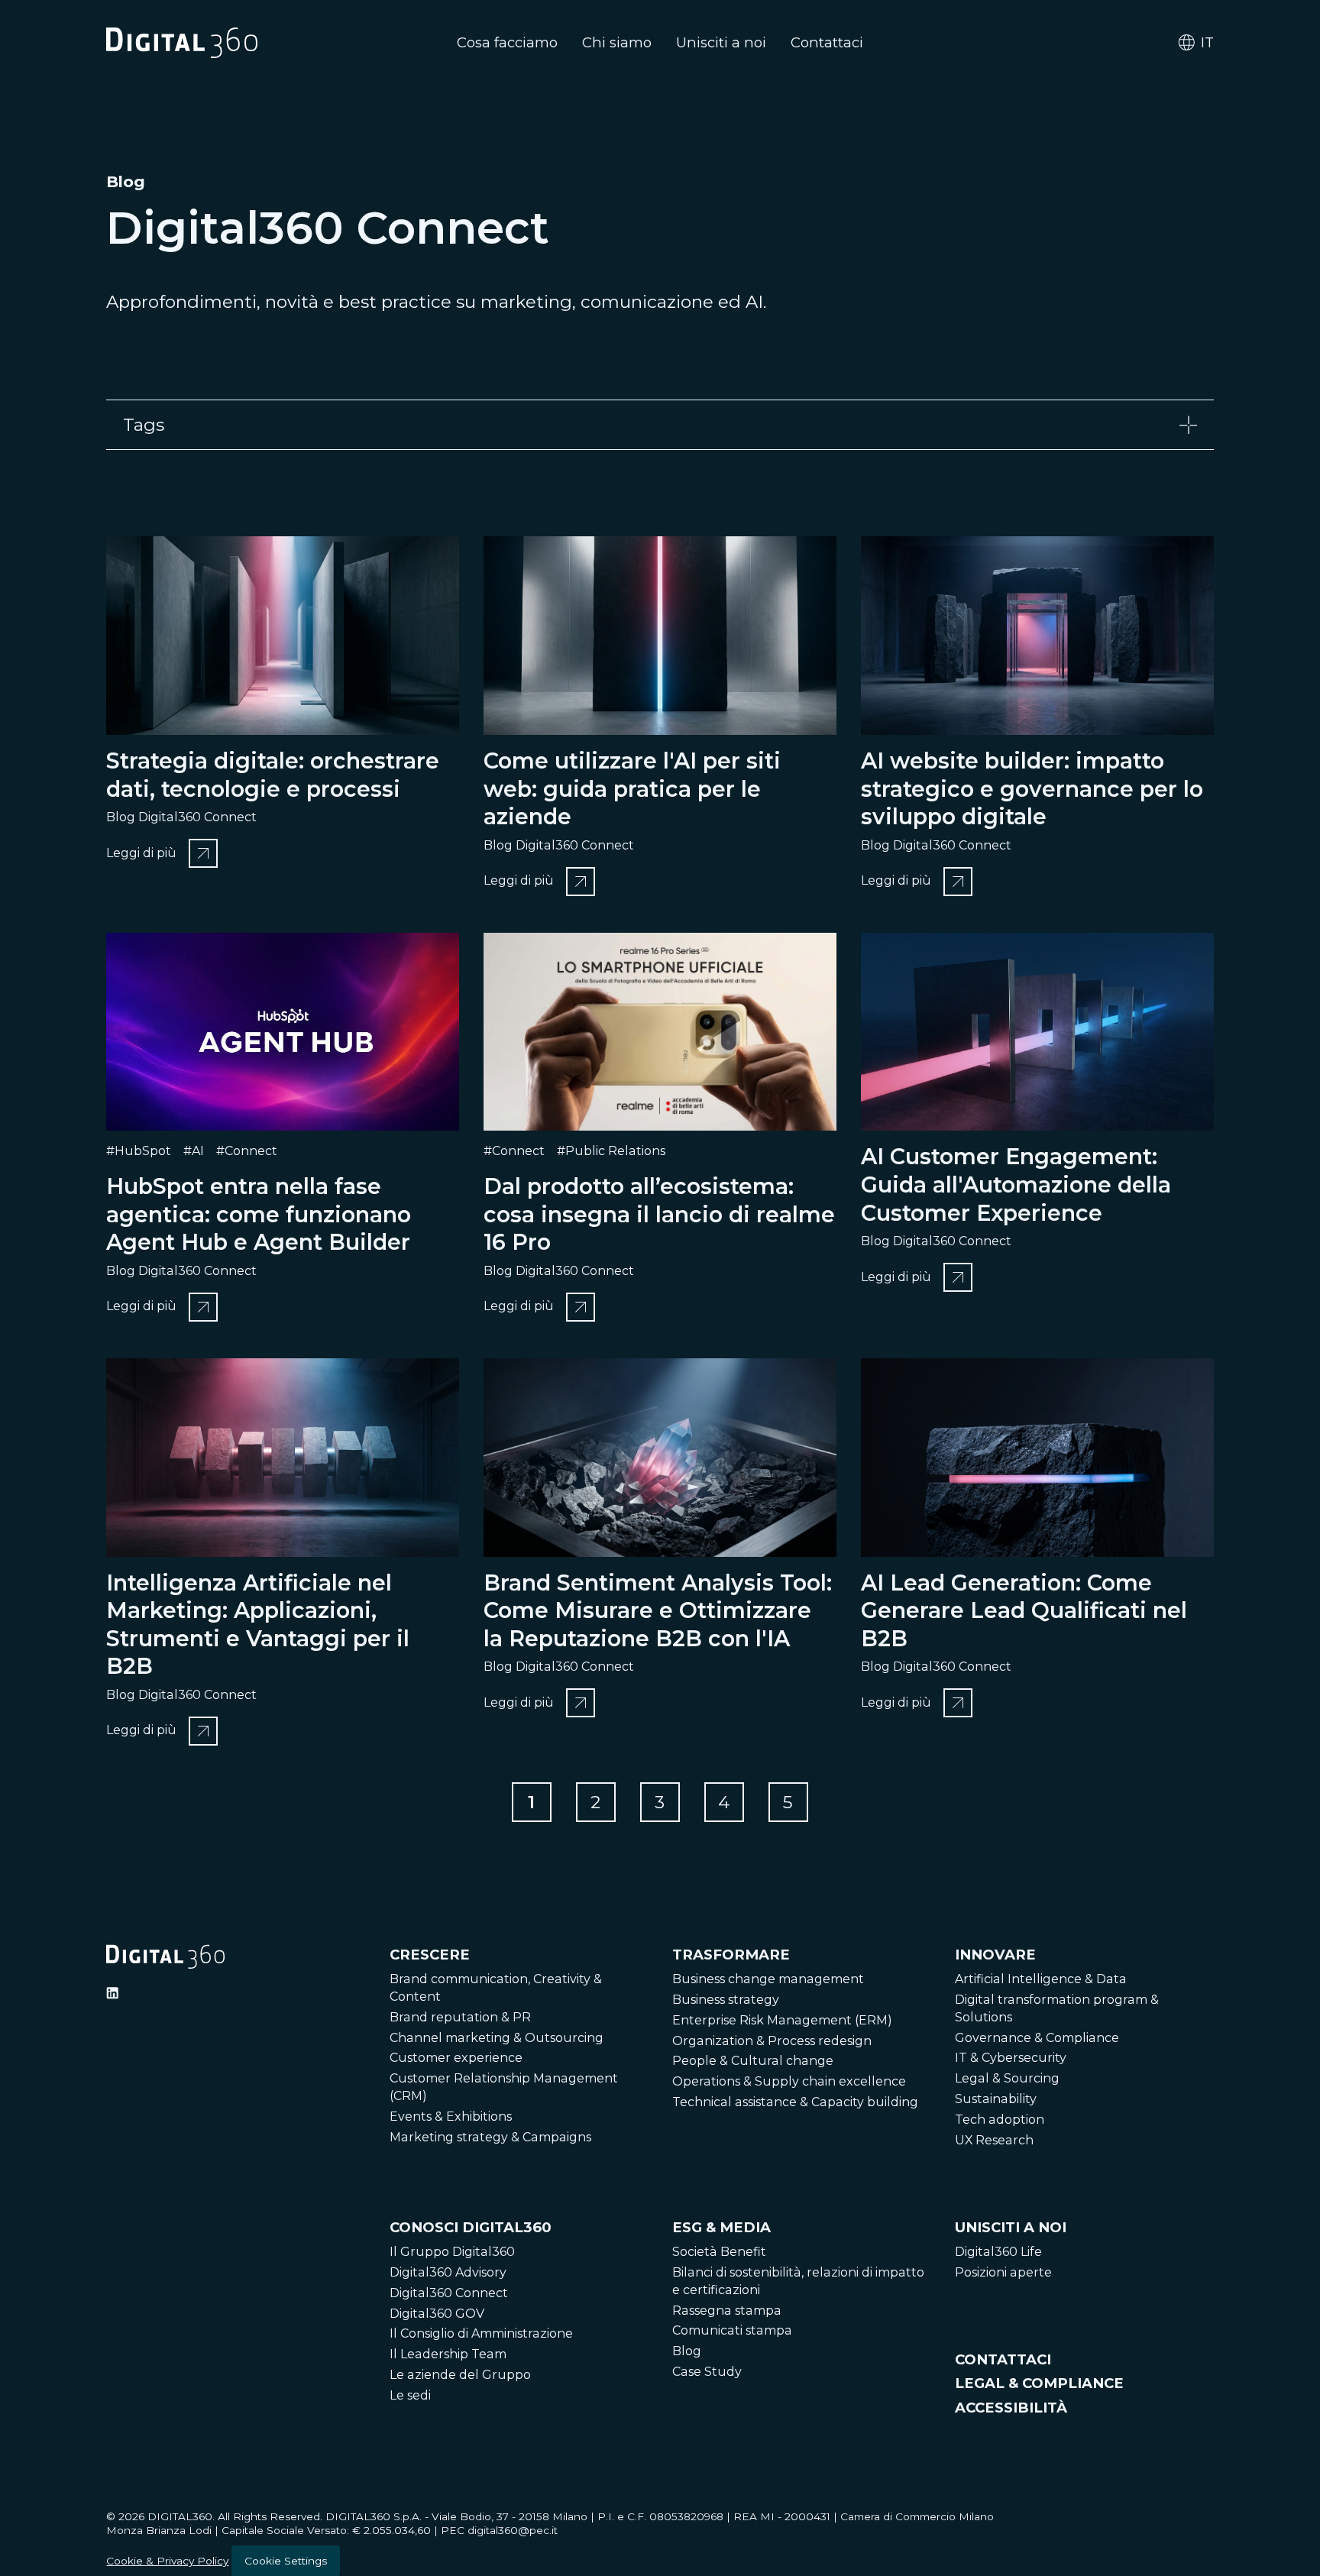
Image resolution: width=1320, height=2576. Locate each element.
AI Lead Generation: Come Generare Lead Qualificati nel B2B (1024, 1610)
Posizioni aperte (1003, 2272)
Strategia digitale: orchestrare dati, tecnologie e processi (273, 775)
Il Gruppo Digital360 (452, 2252)
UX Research (994, 2140)
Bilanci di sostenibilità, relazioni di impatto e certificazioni (798, 2281)
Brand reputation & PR (460, 2017)
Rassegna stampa (727, 2311)
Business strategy (726, 2000)
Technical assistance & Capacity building (795, 2102)
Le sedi (410, 2395)
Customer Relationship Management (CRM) (504, 2087)
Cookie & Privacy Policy (167, 2561)
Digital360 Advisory (448, 2272)
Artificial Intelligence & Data (1041, 1979)
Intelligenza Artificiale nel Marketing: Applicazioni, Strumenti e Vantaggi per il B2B (258, 1625)
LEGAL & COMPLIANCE (1039, 2383)
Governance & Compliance (1037, 2038)
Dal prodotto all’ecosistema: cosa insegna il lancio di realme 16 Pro (659, 1214)
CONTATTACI (1003, 2359)
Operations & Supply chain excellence (789, 2081)
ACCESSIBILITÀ (1011, 2408)
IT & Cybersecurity (1011, 2058)
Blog (687, 2351)
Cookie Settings (286, 2561)
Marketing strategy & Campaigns (490, 2137)
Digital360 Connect (449, 2293)
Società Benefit (719, 2252)
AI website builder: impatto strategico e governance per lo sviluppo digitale (1032, 788)
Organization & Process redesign (772, 2041)
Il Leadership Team (448, 2354)
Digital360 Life (998, 2252)
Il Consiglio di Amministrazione (481, 2333)
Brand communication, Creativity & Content (496, 1988)
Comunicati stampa (732, 2330)
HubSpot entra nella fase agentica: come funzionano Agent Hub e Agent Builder (259, 1214)
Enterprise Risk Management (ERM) (782, 2020)
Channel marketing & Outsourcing (497, 2038)
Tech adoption (1000, 2120)
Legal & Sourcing (1007, 2078)
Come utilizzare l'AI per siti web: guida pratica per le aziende (632, 788)
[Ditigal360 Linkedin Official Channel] (112, 1993)
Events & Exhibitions (451, 2116)
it (1207, 42)
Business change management (768, 1979)
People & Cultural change (753, 2061)
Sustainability (996, 2099)
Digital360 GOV (437, 2314)
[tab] (660, 425)
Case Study (707, 2372)
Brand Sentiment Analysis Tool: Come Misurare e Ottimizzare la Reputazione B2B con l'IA (658, 1610)
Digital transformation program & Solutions (1057, 2008)
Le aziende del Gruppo (460, 2375)
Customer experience (456, 2058)
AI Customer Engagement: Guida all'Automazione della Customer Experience (1016, 1184)
